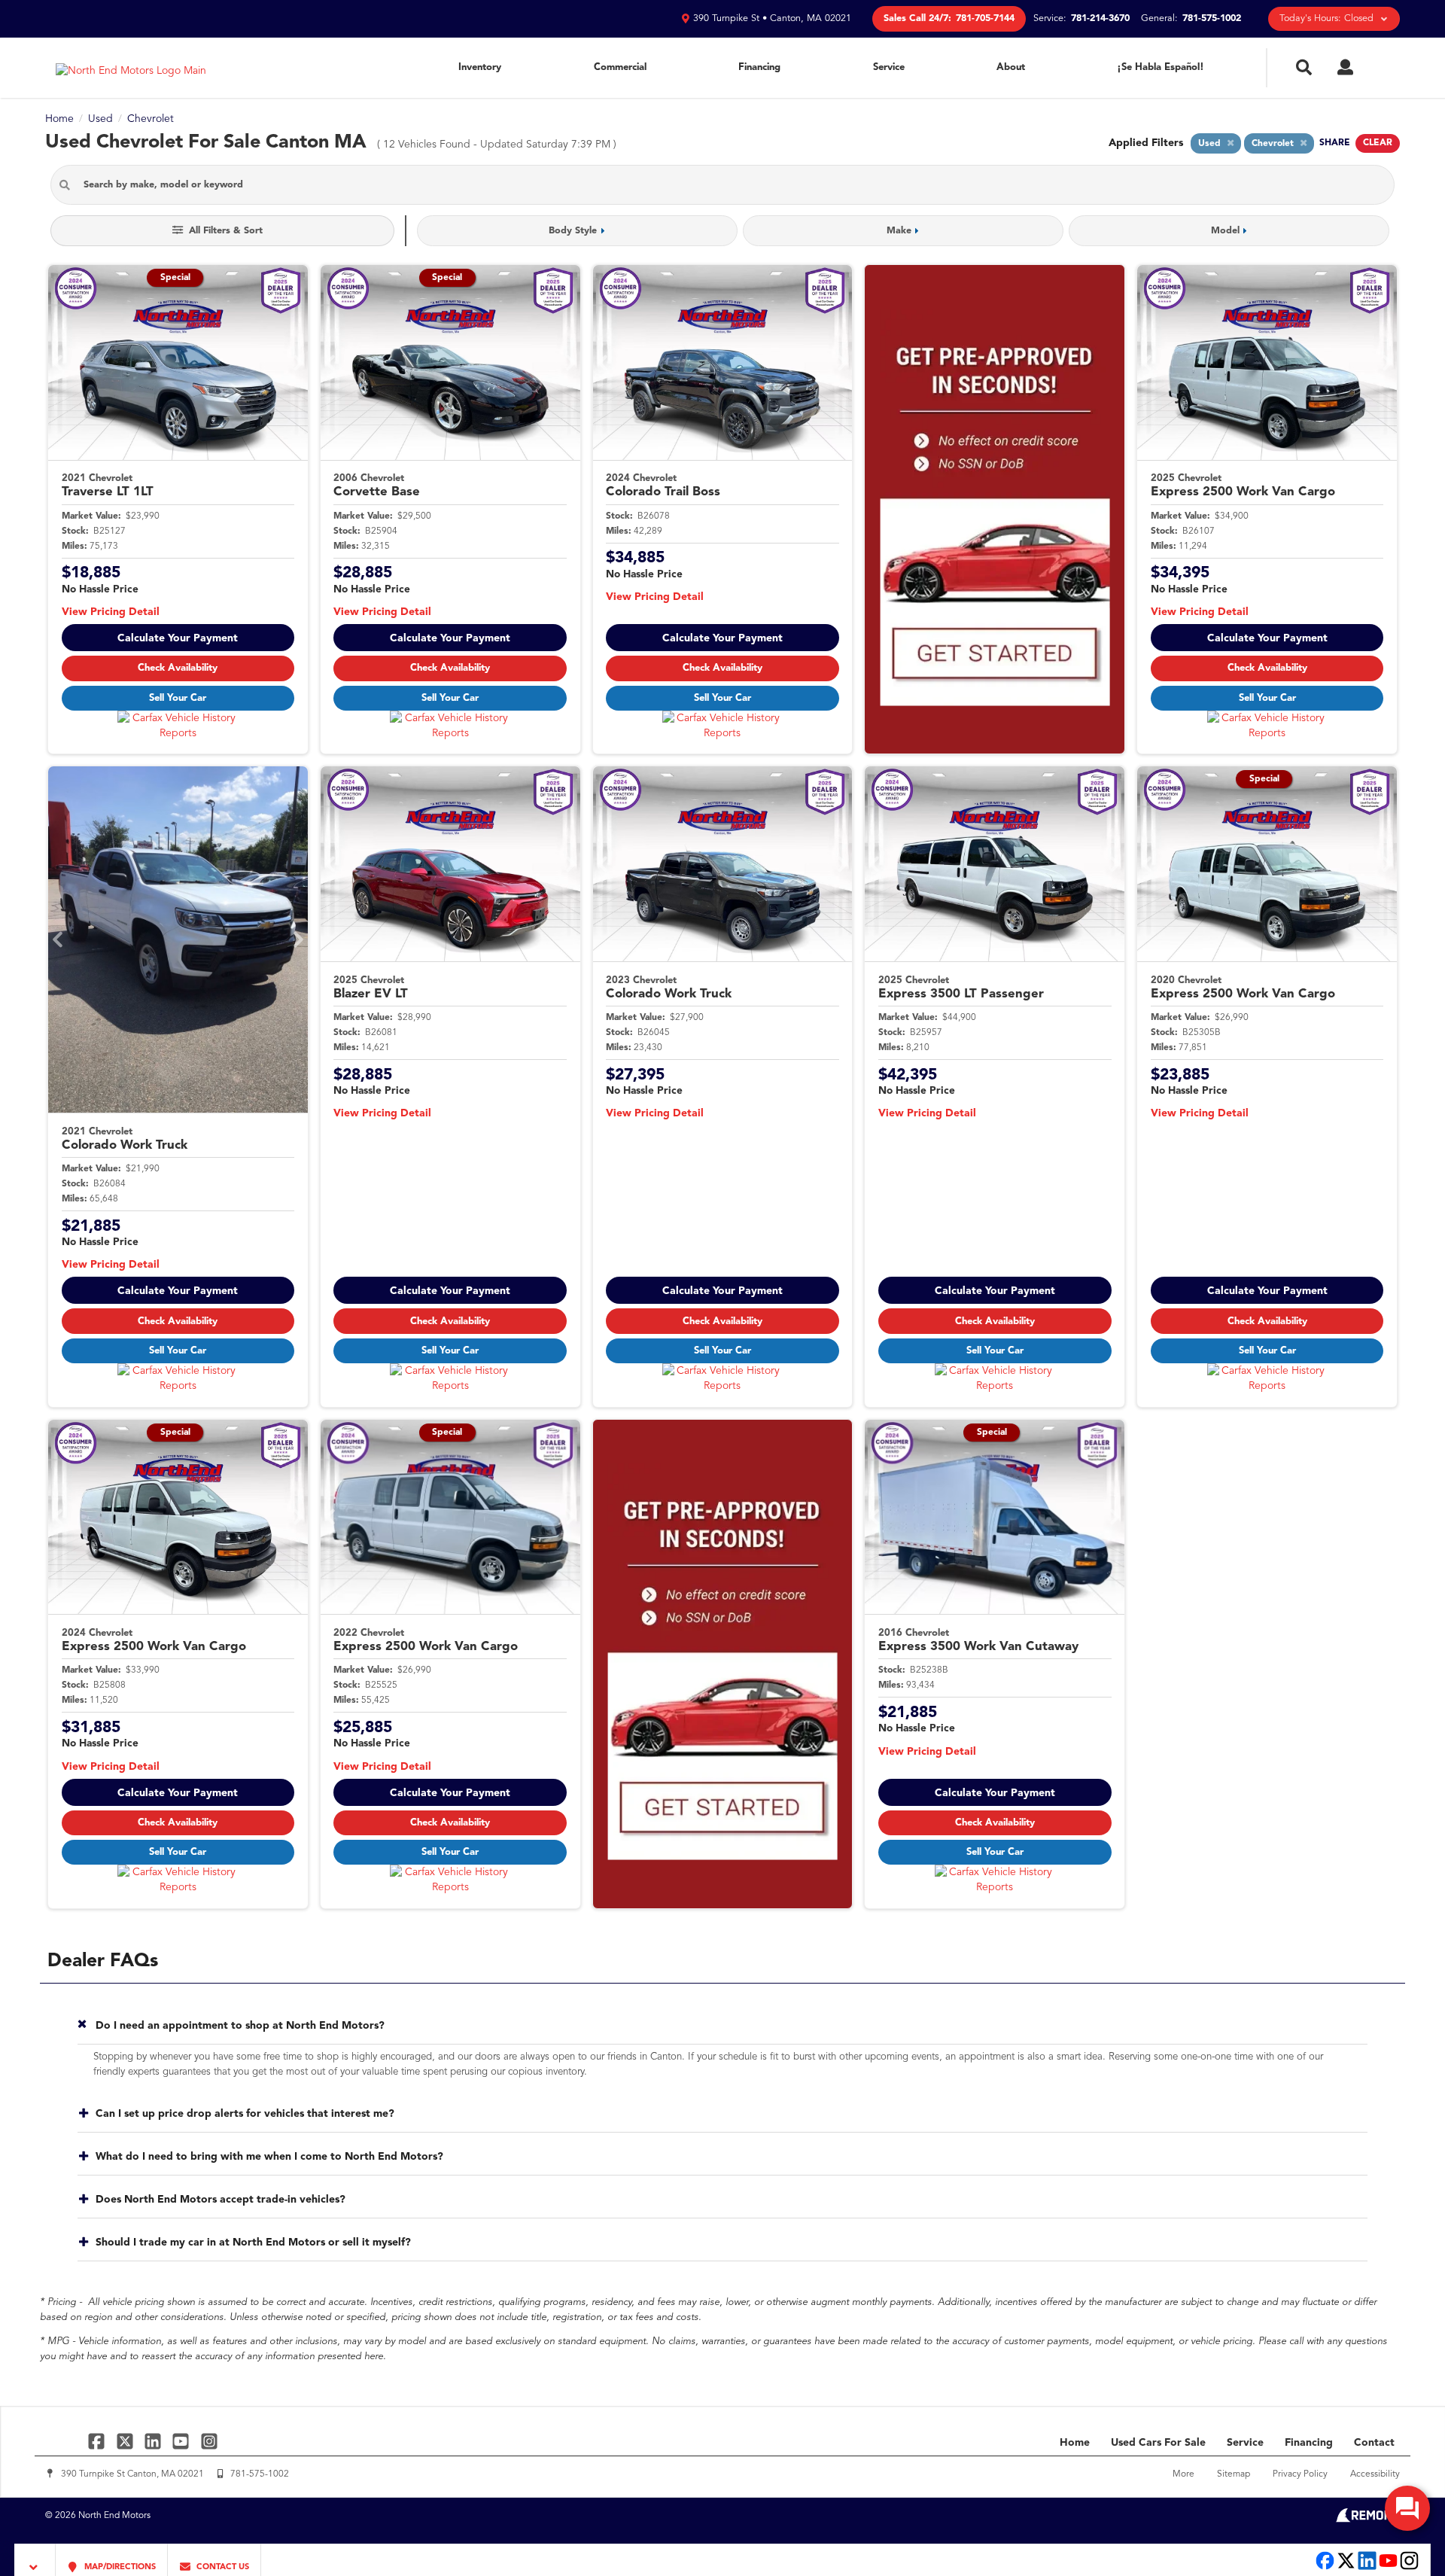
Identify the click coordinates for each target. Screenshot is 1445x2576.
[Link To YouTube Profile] (183, 2441)
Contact (1374, 2443)
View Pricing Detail (111, 612)
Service (889, 67)
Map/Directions (119, 2567)
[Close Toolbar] (35, 2560)
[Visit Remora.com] (1368, 2520)
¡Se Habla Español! (1161, 67)
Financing (759, 67)
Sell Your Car (178, 698)
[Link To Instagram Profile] (209, 2441)
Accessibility (1375, 2474)
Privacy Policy (1300, 2474)
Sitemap (1234, 2474)
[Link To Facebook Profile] (98, 2441)
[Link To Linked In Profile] (155, 2441)
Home (1075, 2443)
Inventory (480, 67)
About (1011, 67)
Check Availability (178, 668)
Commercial (620, 67)
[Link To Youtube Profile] (1388, 2568)
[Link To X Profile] (126, 2441)
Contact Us (222, 2567)
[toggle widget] (1407, 2508)
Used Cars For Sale (1158, 2443)
